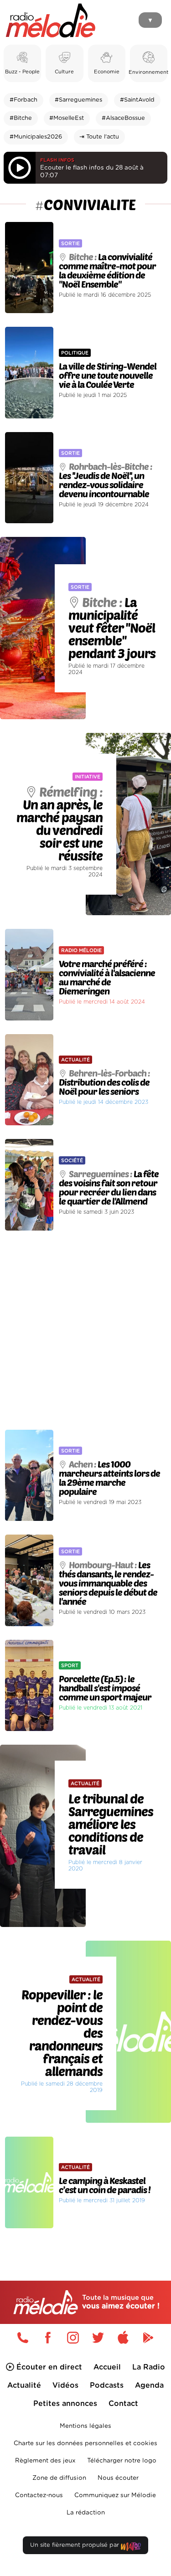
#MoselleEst (67, 118)
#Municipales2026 (36, 137)
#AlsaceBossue (123, 118)
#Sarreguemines (78, 100)
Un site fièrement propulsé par (75, 2545)
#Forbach (23, 100)
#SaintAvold (137, 100)
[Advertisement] (85, 1330)
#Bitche (21, 118)
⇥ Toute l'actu (99, 137)
